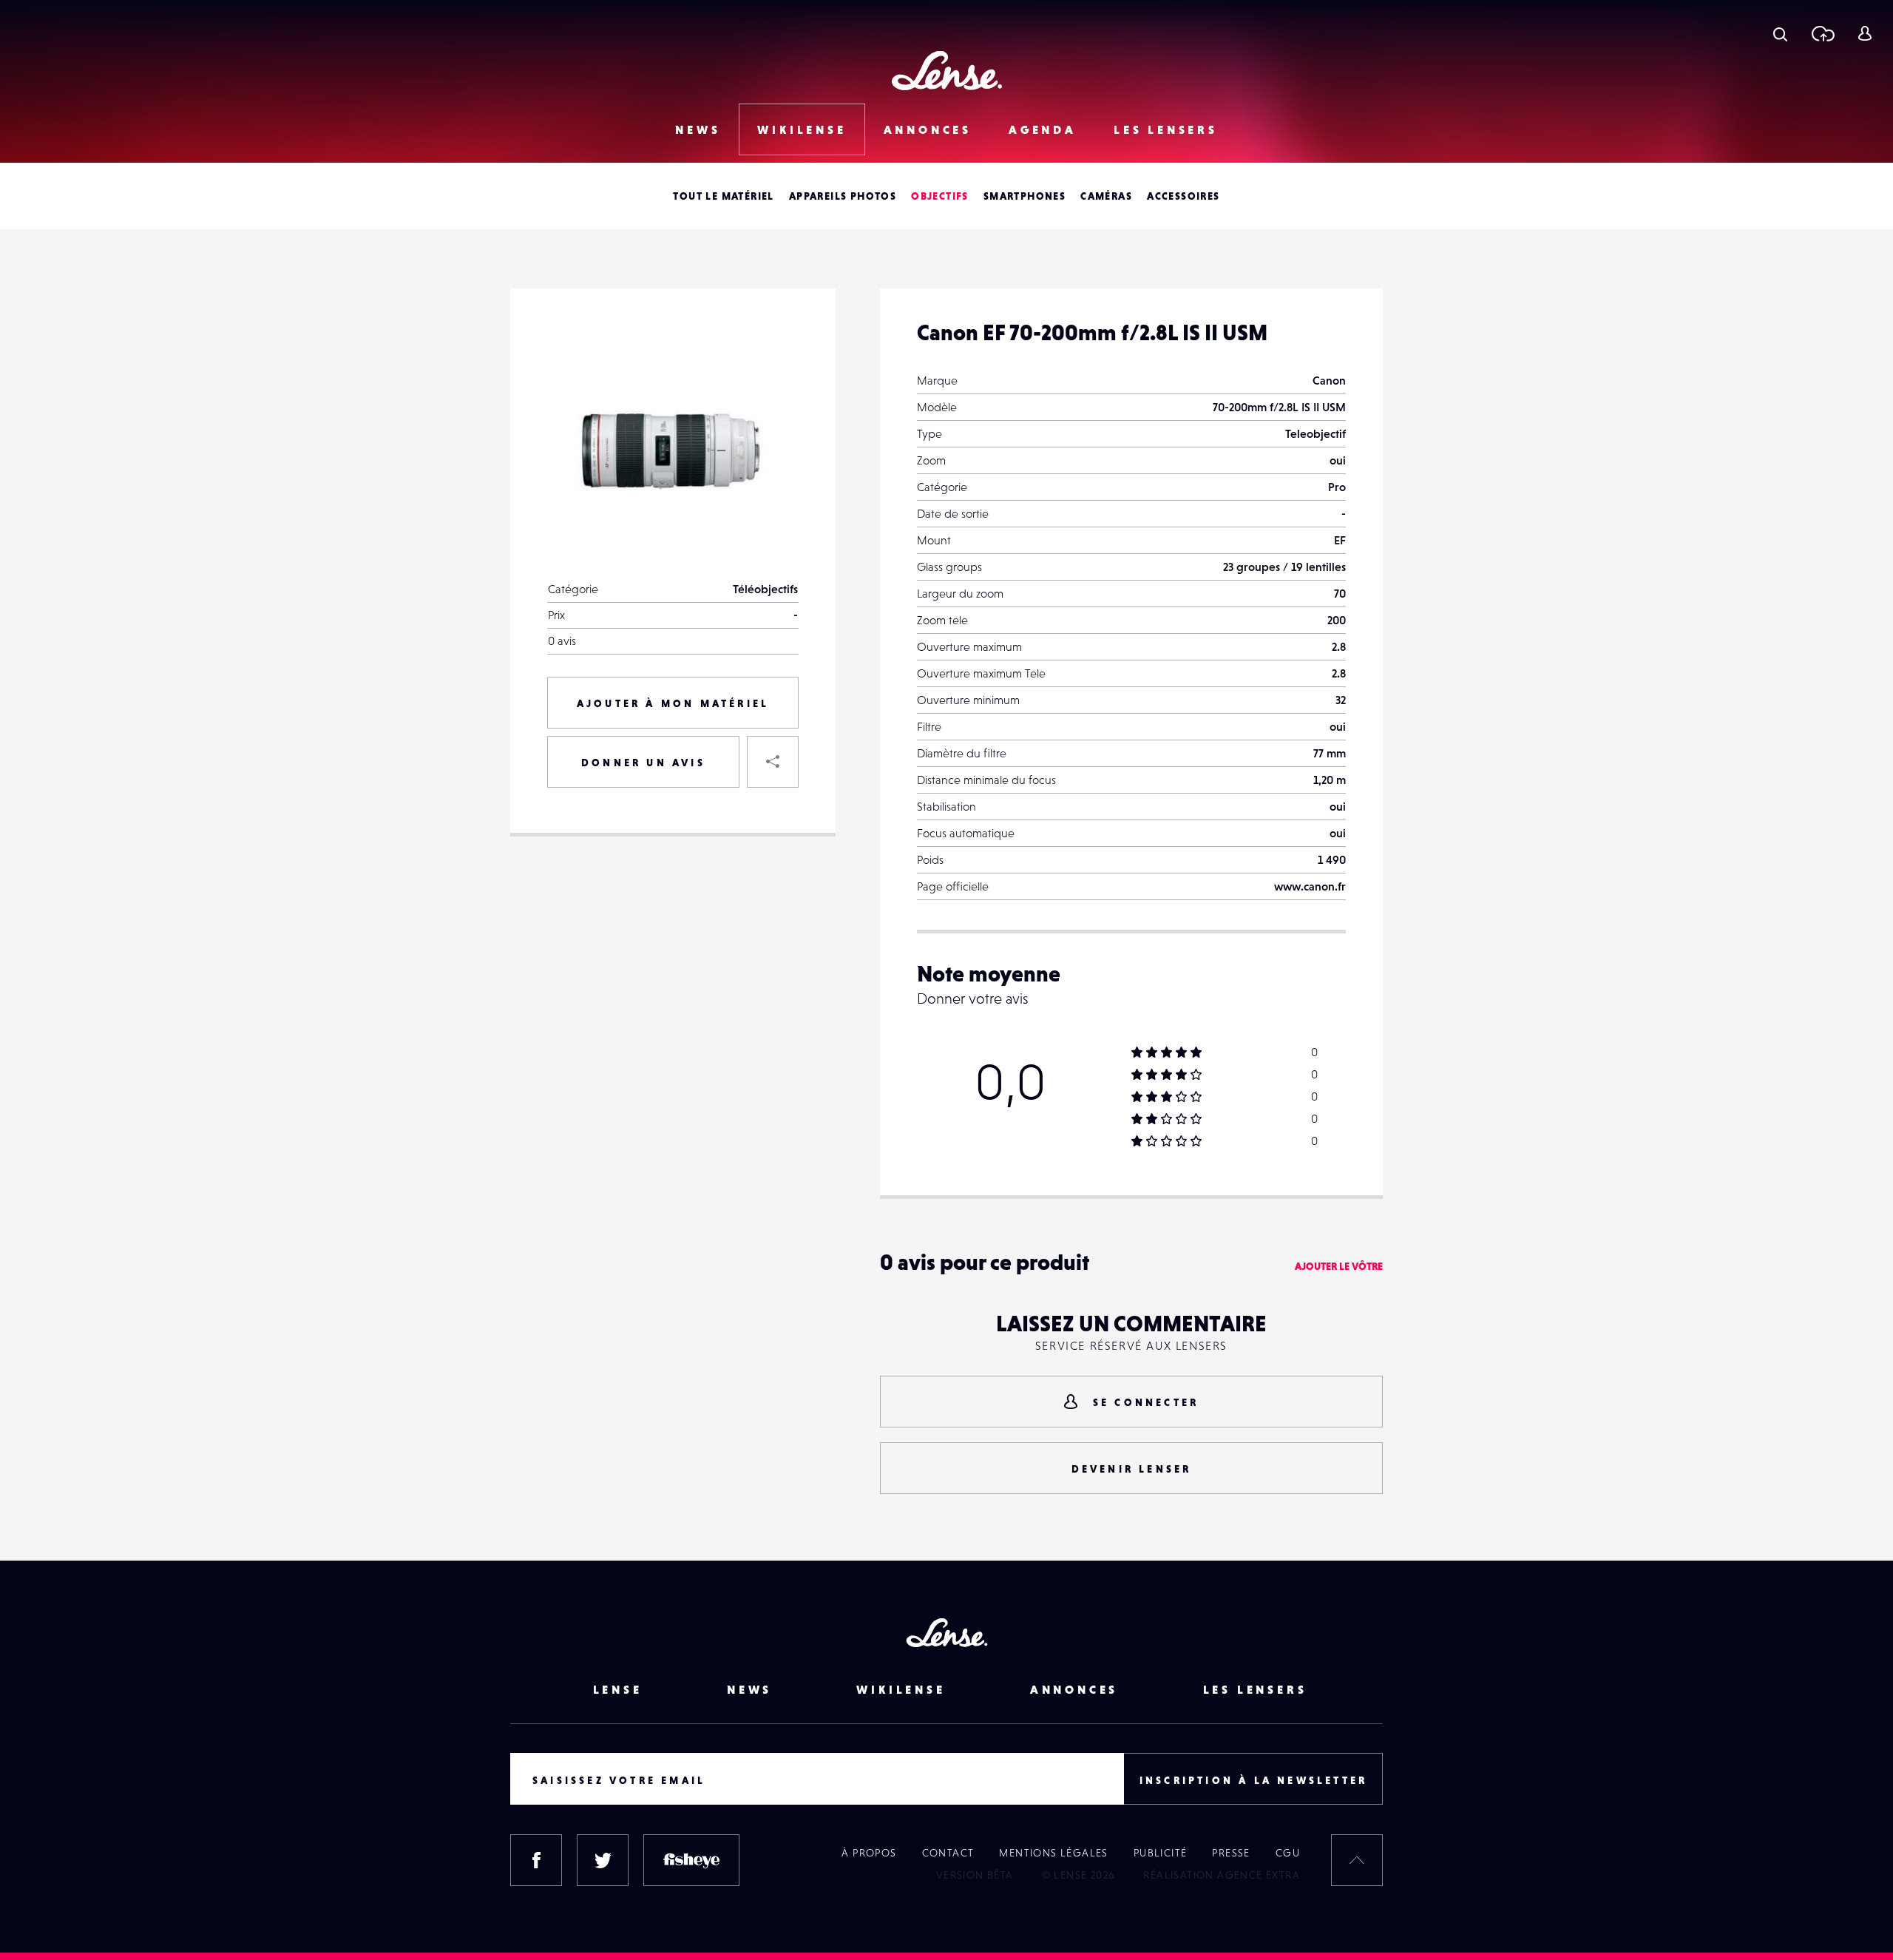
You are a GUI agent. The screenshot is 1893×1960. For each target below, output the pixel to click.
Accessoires (1183, 196)
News (698, 129)
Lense (618, 1689)
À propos (869, 1853)
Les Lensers (1166, 129)
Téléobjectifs (765, 589)
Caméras (1106, 196)
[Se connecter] (1865, 33)
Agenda (1043, 129)
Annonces (928, 129)
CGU (1288, 1853)
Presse (1231, 1853)
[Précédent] (773, 418)
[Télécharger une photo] (1822, 33)
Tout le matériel (723, 196)
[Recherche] (1780, 33)
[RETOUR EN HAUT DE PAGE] (1357, 1860)
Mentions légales (1053, 1853)
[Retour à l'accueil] (947, 71)
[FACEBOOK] (536, 1860)
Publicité (1161, 1853)
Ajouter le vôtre (1339, 1266)
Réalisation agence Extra (1222, 1875)
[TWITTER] (603, 1860)
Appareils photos (843, 196)
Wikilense (802, 129)
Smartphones (1025, 196)
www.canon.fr (1310, 886)
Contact (948, 1853)
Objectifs (940, 196)
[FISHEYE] (691, 1860)
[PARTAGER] (773, 762)
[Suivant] (773, 351)
